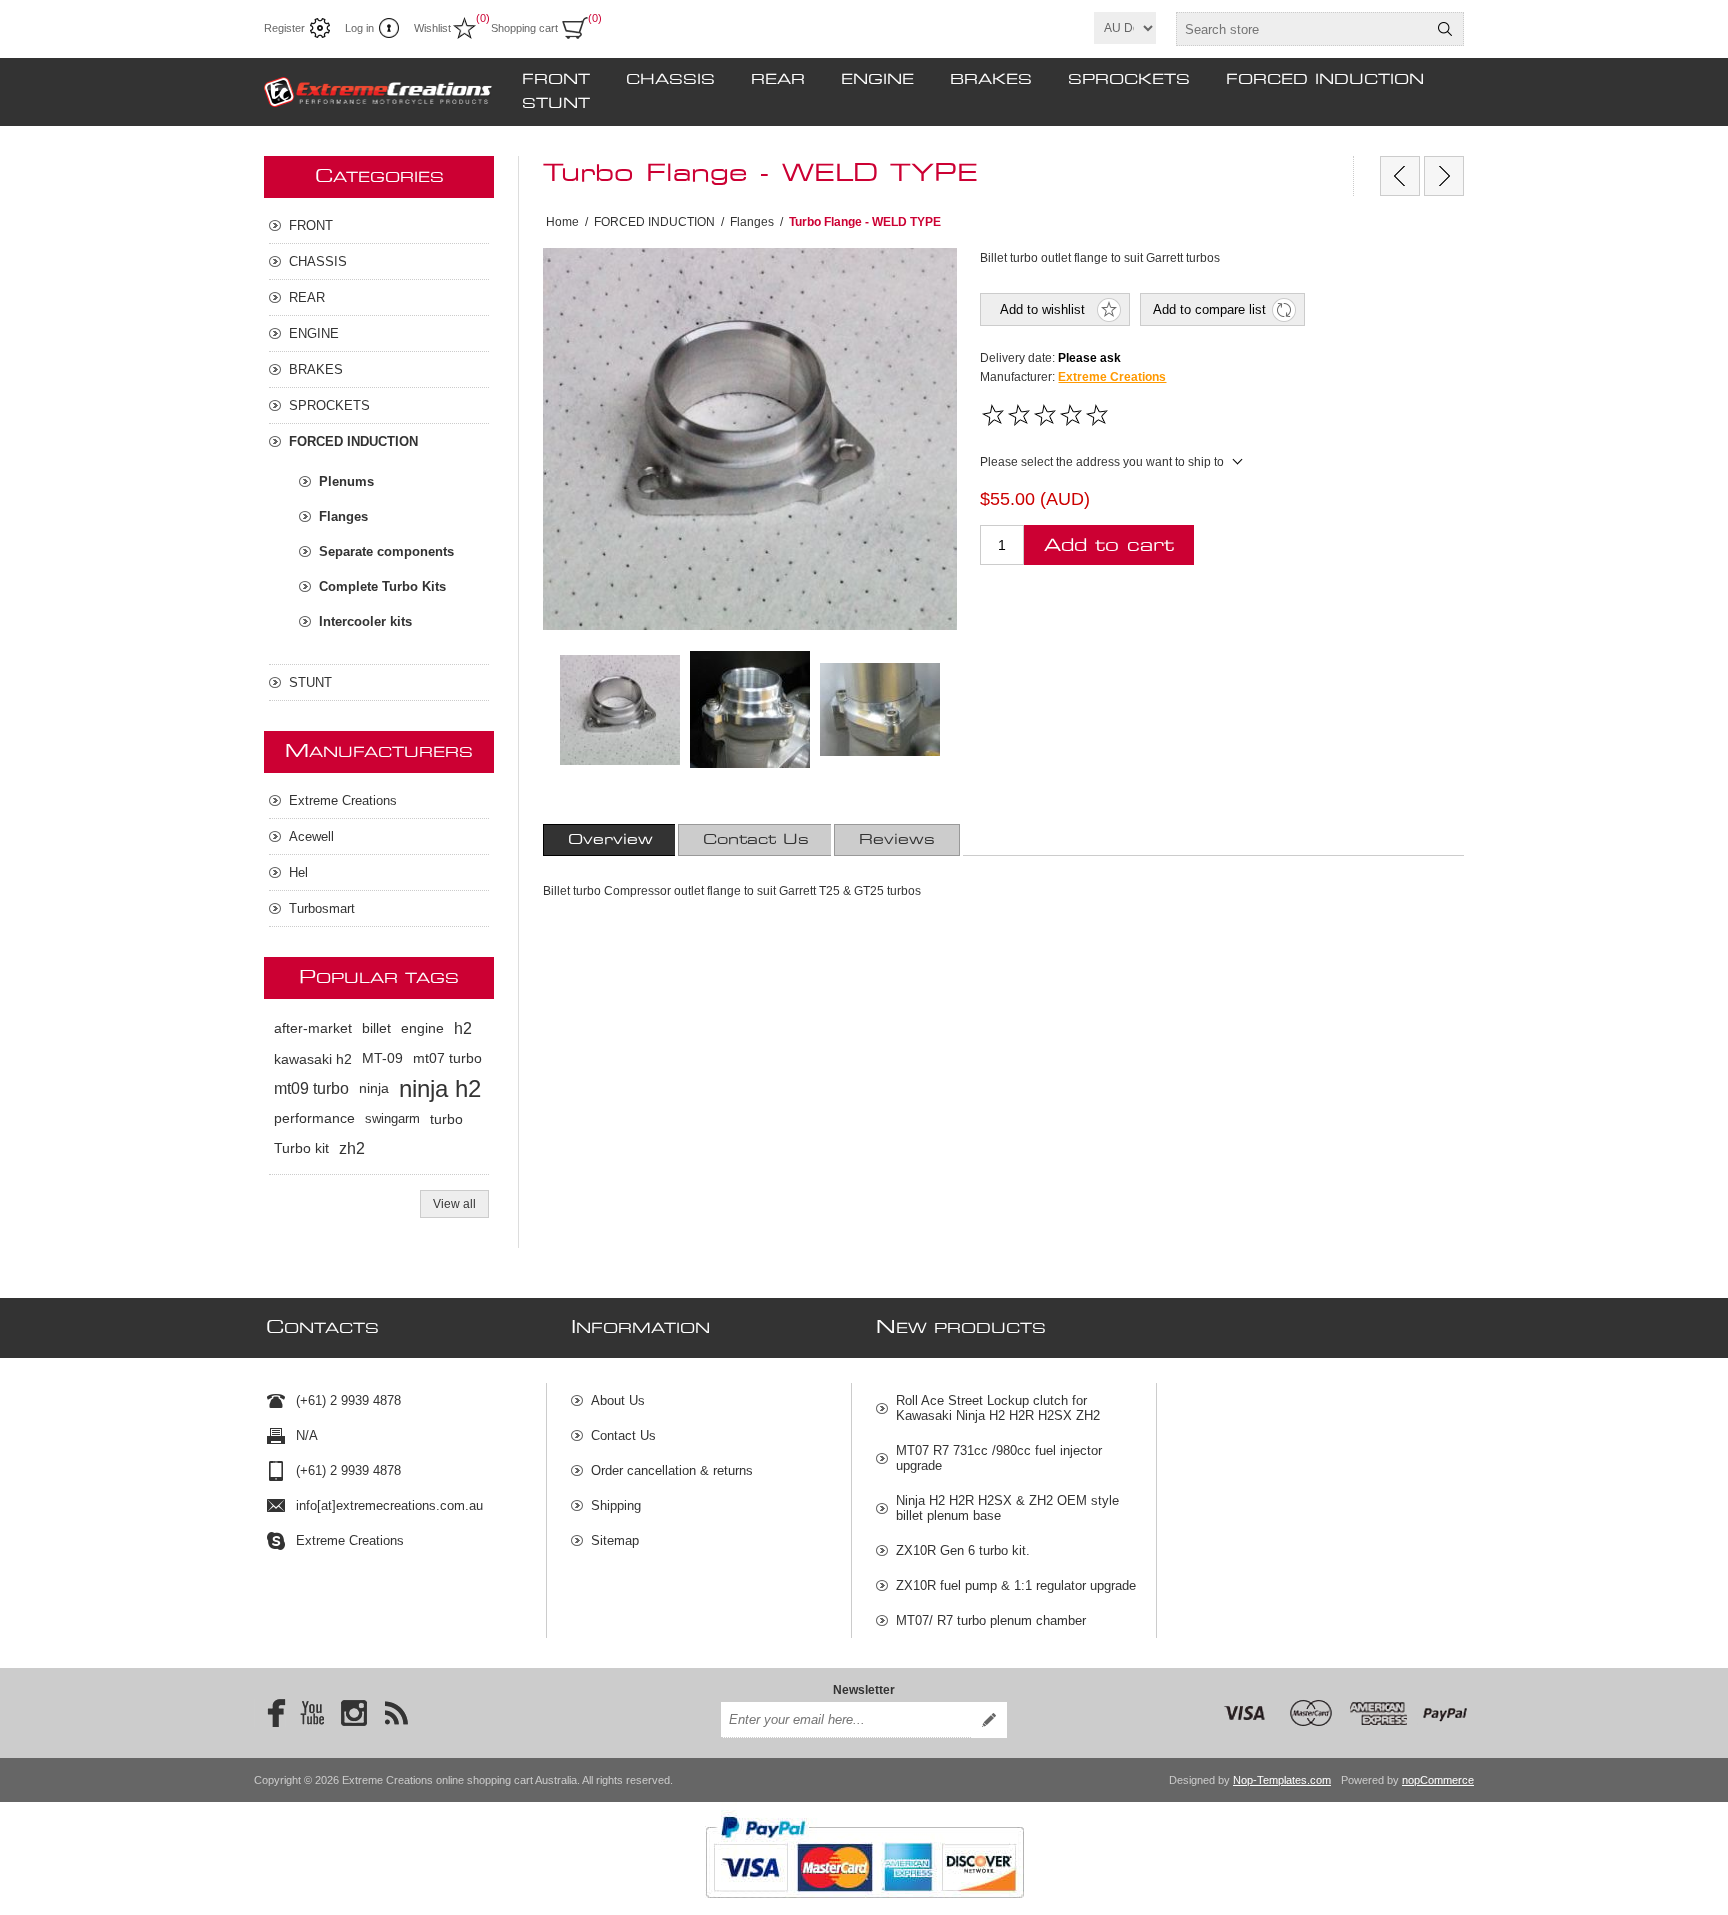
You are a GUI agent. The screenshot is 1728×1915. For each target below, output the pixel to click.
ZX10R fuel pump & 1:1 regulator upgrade (1016, 1585)
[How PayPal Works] (864, 1908)
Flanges (343, 516)
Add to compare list (1209, 309)
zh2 (352, 1148)
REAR (778, 80)
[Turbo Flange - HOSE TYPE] (1400, 176)
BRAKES (991, 80)
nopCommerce (1438, 1780)
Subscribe (989, 1720)
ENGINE (877, 80)
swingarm (392, 1118)
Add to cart (1109, 545)
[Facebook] (270, 1713)
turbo (446, 1119)
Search (1445, 29)
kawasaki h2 (313, 1059)
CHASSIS (670, 80)
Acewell (311, 836)
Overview (610, 840)
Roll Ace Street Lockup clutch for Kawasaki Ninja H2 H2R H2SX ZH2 (998, 1408)
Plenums (346, 481)
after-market (313, 1028)
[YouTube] (312, 1713)
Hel (298, 872)
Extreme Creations (1112, 377)
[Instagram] (354, 1713)
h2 (463, 1028)
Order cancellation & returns (672, 1470)
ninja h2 (440, 1088)
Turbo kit (301, 1148)
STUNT (556, 104)
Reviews (897, 840)
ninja (374, 1088)
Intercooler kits (365, 621)
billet (376, 1028)
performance (314, 1118)
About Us (618, 1400)
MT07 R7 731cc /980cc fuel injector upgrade (999, 1458)
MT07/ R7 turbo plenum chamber (991, 1620)
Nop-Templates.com (1282, 1780)
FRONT (556, 80)
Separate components (386, 551)
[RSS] (396, 1713)
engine (422, 1028)
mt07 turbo (447, 1058)
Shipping (616, 1505)
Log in (359, 28)
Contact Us (756, 840)
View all (454, 1204)
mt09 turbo (311, 1088)
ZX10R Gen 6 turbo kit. (963, 1550)
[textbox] (1302, 29)
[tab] (610, 840)
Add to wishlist (1042, 309)
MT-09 (382, 1058)
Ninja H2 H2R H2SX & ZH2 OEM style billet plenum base (1007, 1508)
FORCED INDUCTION (1325, 80)
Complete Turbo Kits (382, 586)
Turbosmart (322, 908)
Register (284, 28)
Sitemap (615, 1540)
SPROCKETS (1129, 80)
